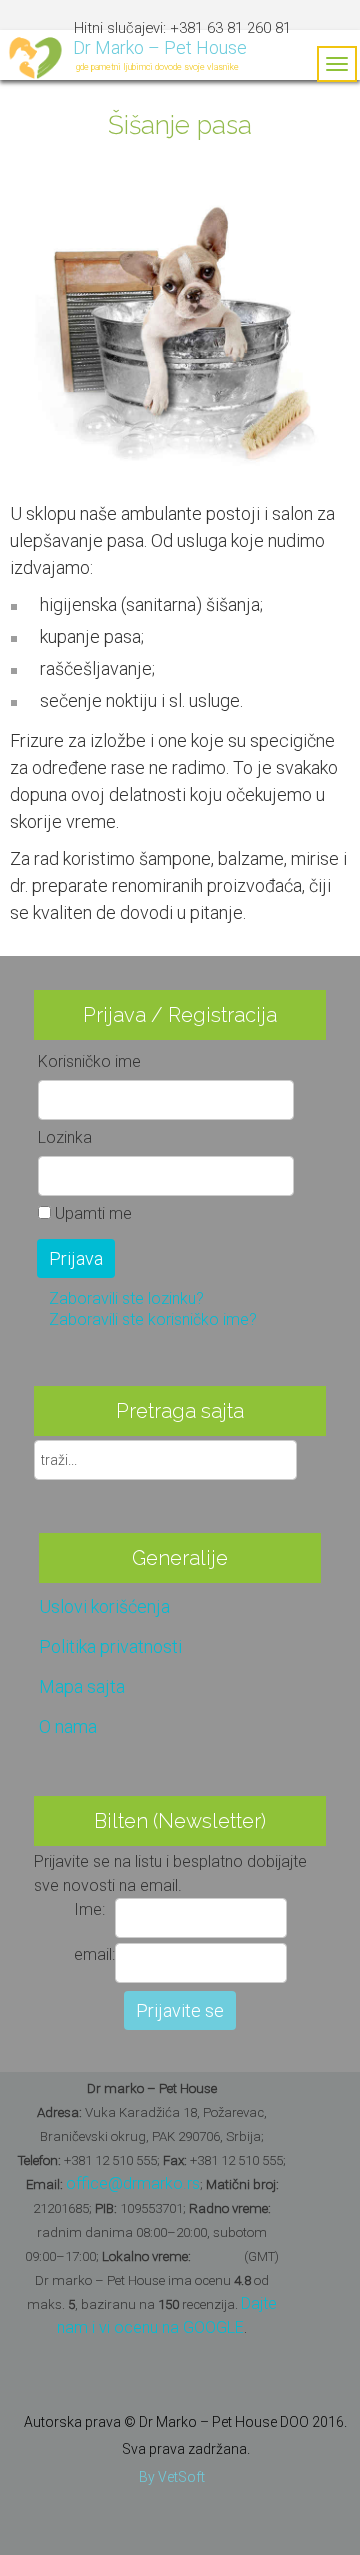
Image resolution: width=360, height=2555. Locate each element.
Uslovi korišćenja (104, 1606)
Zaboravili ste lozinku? (126, 1298)
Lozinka (65, 1137)
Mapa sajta (82, 1686)
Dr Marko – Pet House (160, 47)
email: (94, 1954)
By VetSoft (172, 2477)
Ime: (89, 1909)
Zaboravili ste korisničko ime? (153, 1319)
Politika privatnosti (110, 1646)
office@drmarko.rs (133, 2183)
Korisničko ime (89, 1061)
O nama (68, 1726)
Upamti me (93, 1213)
